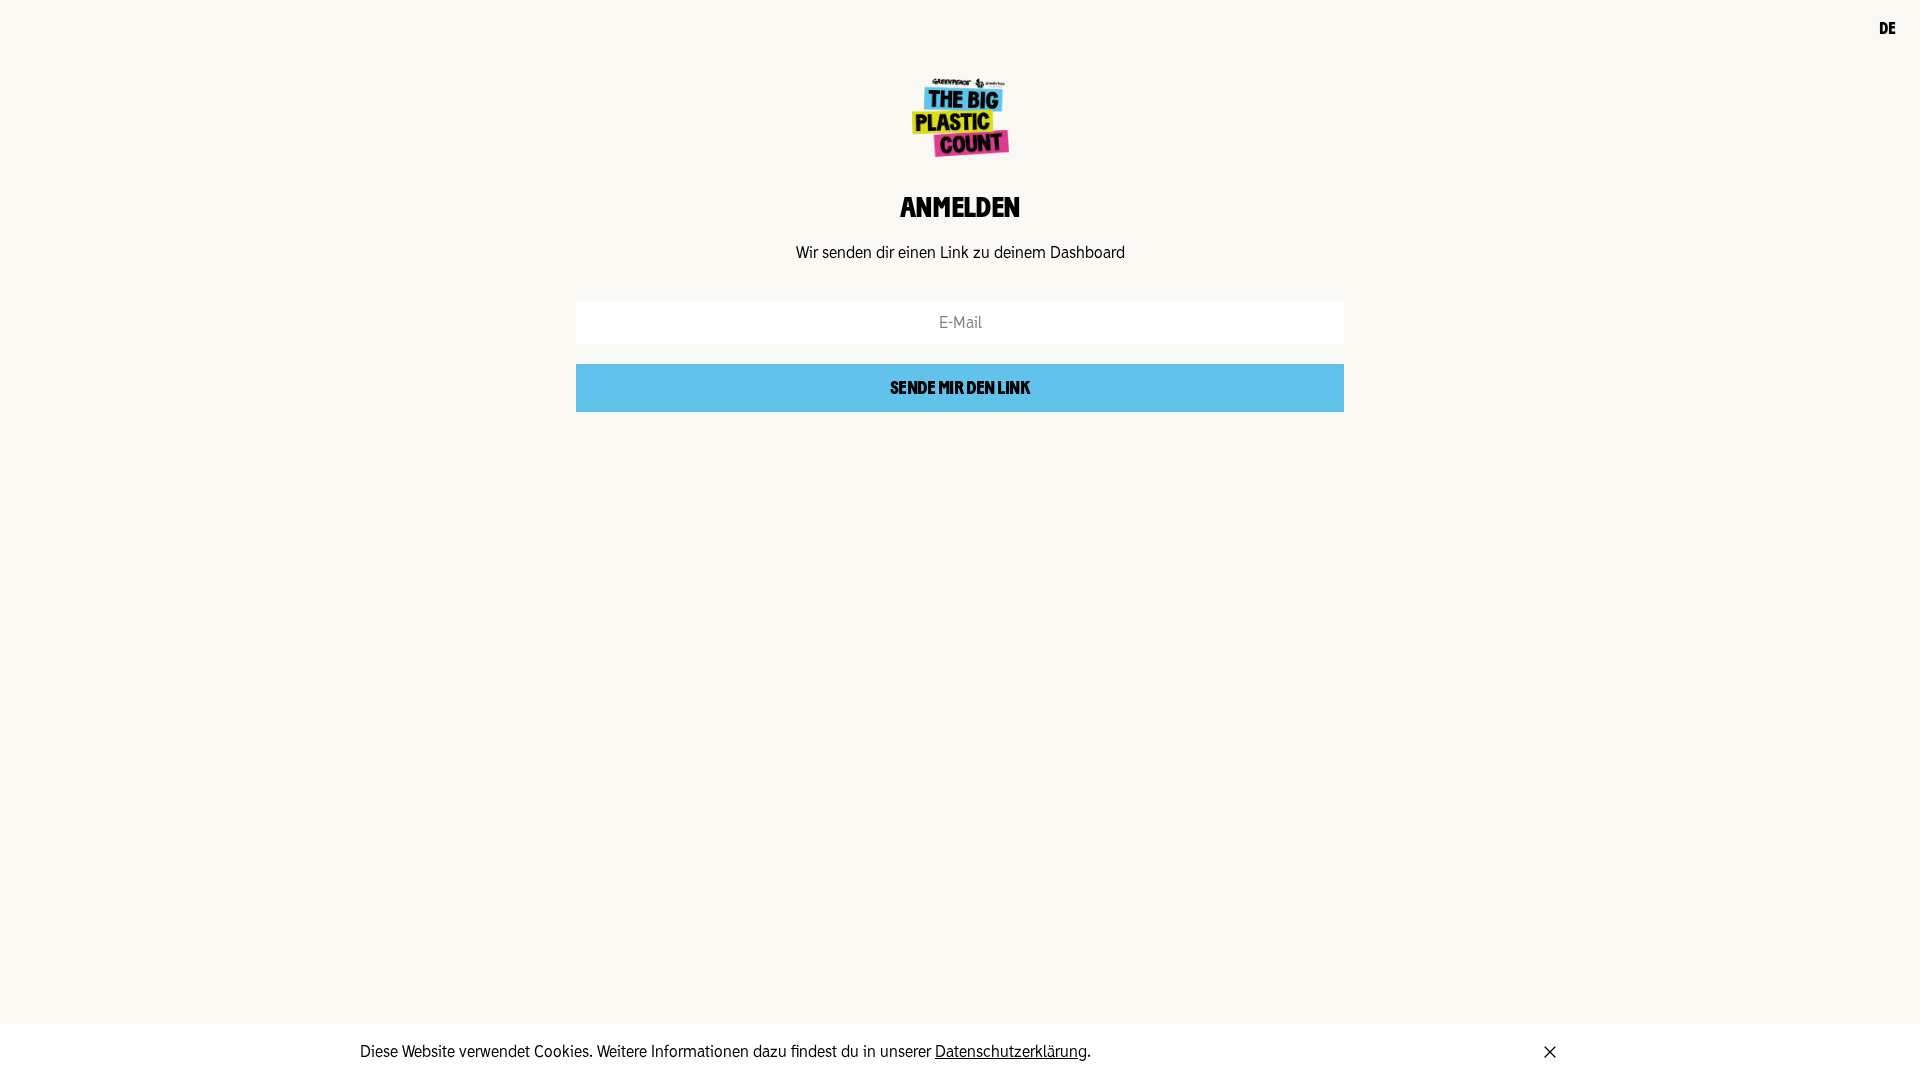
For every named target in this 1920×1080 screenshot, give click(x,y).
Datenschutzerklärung (1011, 1052)
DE (1887, 30)
